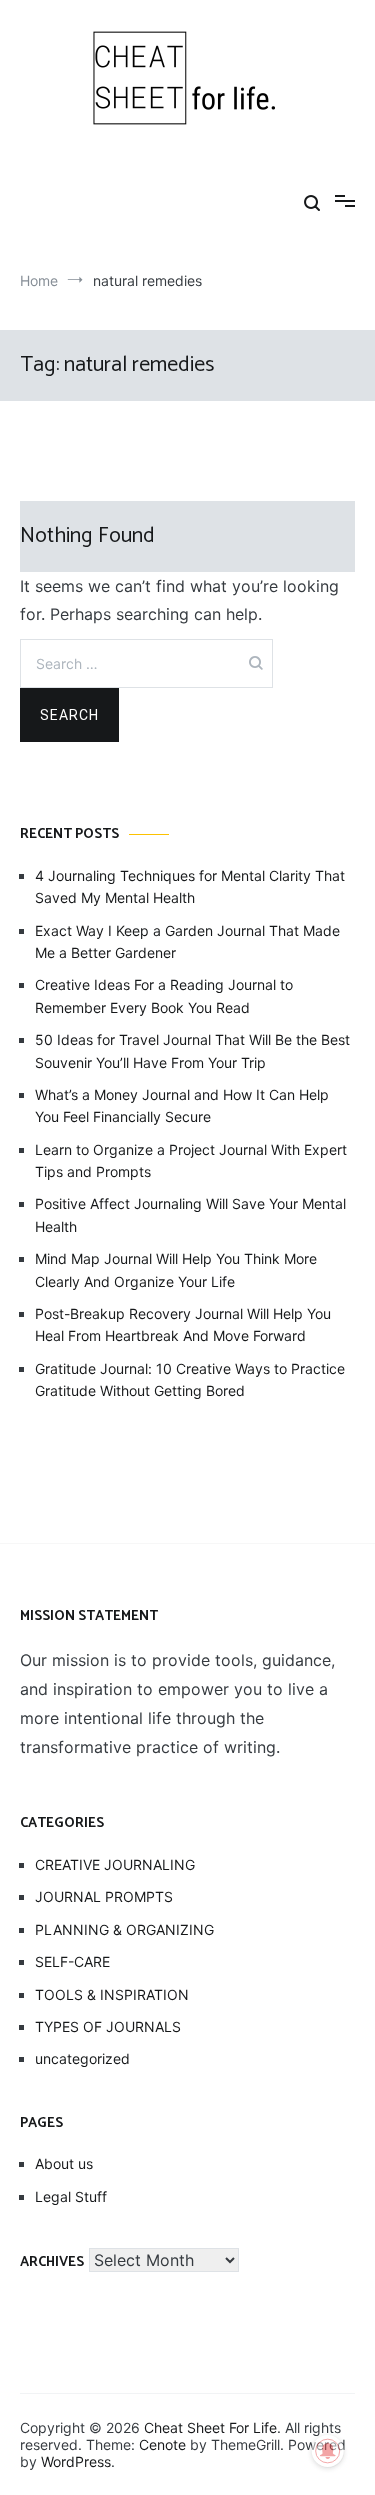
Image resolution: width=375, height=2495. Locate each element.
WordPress (76, 2461)
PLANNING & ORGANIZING (124, 1929)
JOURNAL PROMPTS (104, 1896)
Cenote (162, 2444)
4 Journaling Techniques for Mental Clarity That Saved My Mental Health (190, 886)
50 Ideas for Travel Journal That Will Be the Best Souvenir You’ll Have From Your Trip (192, 1050)
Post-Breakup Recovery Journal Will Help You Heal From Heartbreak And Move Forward (183, 1324)
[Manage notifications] (328, 2451)
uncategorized (82, 2058)
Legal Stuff (71, 2196)
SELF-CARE (72, 1961)
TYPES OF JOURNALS (108, 2026)
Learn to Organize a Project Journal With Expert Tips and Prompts (191, 1160)
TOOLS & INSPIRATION (112, 1994)
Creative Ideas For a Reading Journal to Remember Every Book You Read (164, 995)
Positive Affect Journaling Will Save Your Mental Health (190, 1214)
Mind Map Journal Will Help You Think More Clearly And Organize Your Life (176, 1269)
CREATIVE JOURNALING (115, 1864)
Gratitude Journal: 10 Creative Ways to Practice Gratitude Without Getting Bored (190, 1379)
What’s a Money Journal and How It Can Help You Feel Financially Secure (182, 1105)
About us (64, 2163)
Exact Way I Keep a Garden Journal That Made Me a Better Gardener (187, 941)
